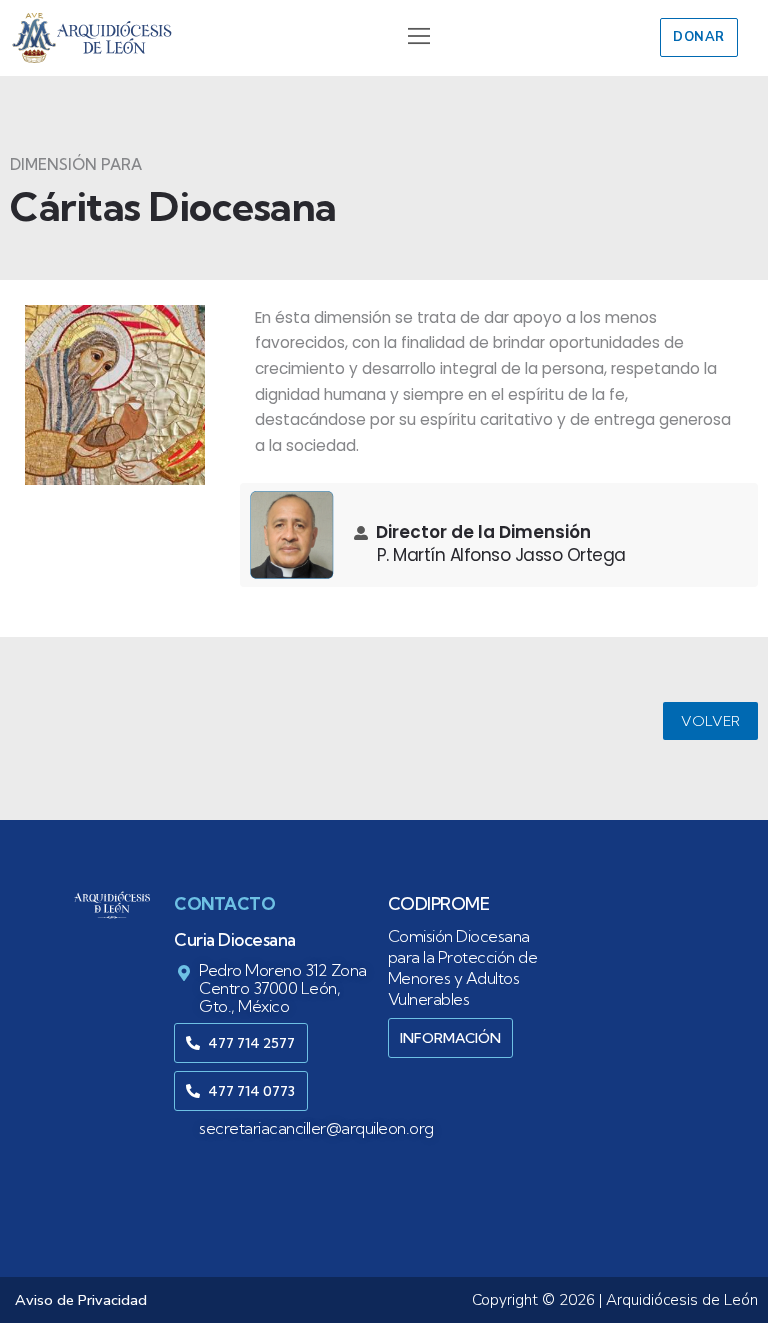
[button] (418, 38)
